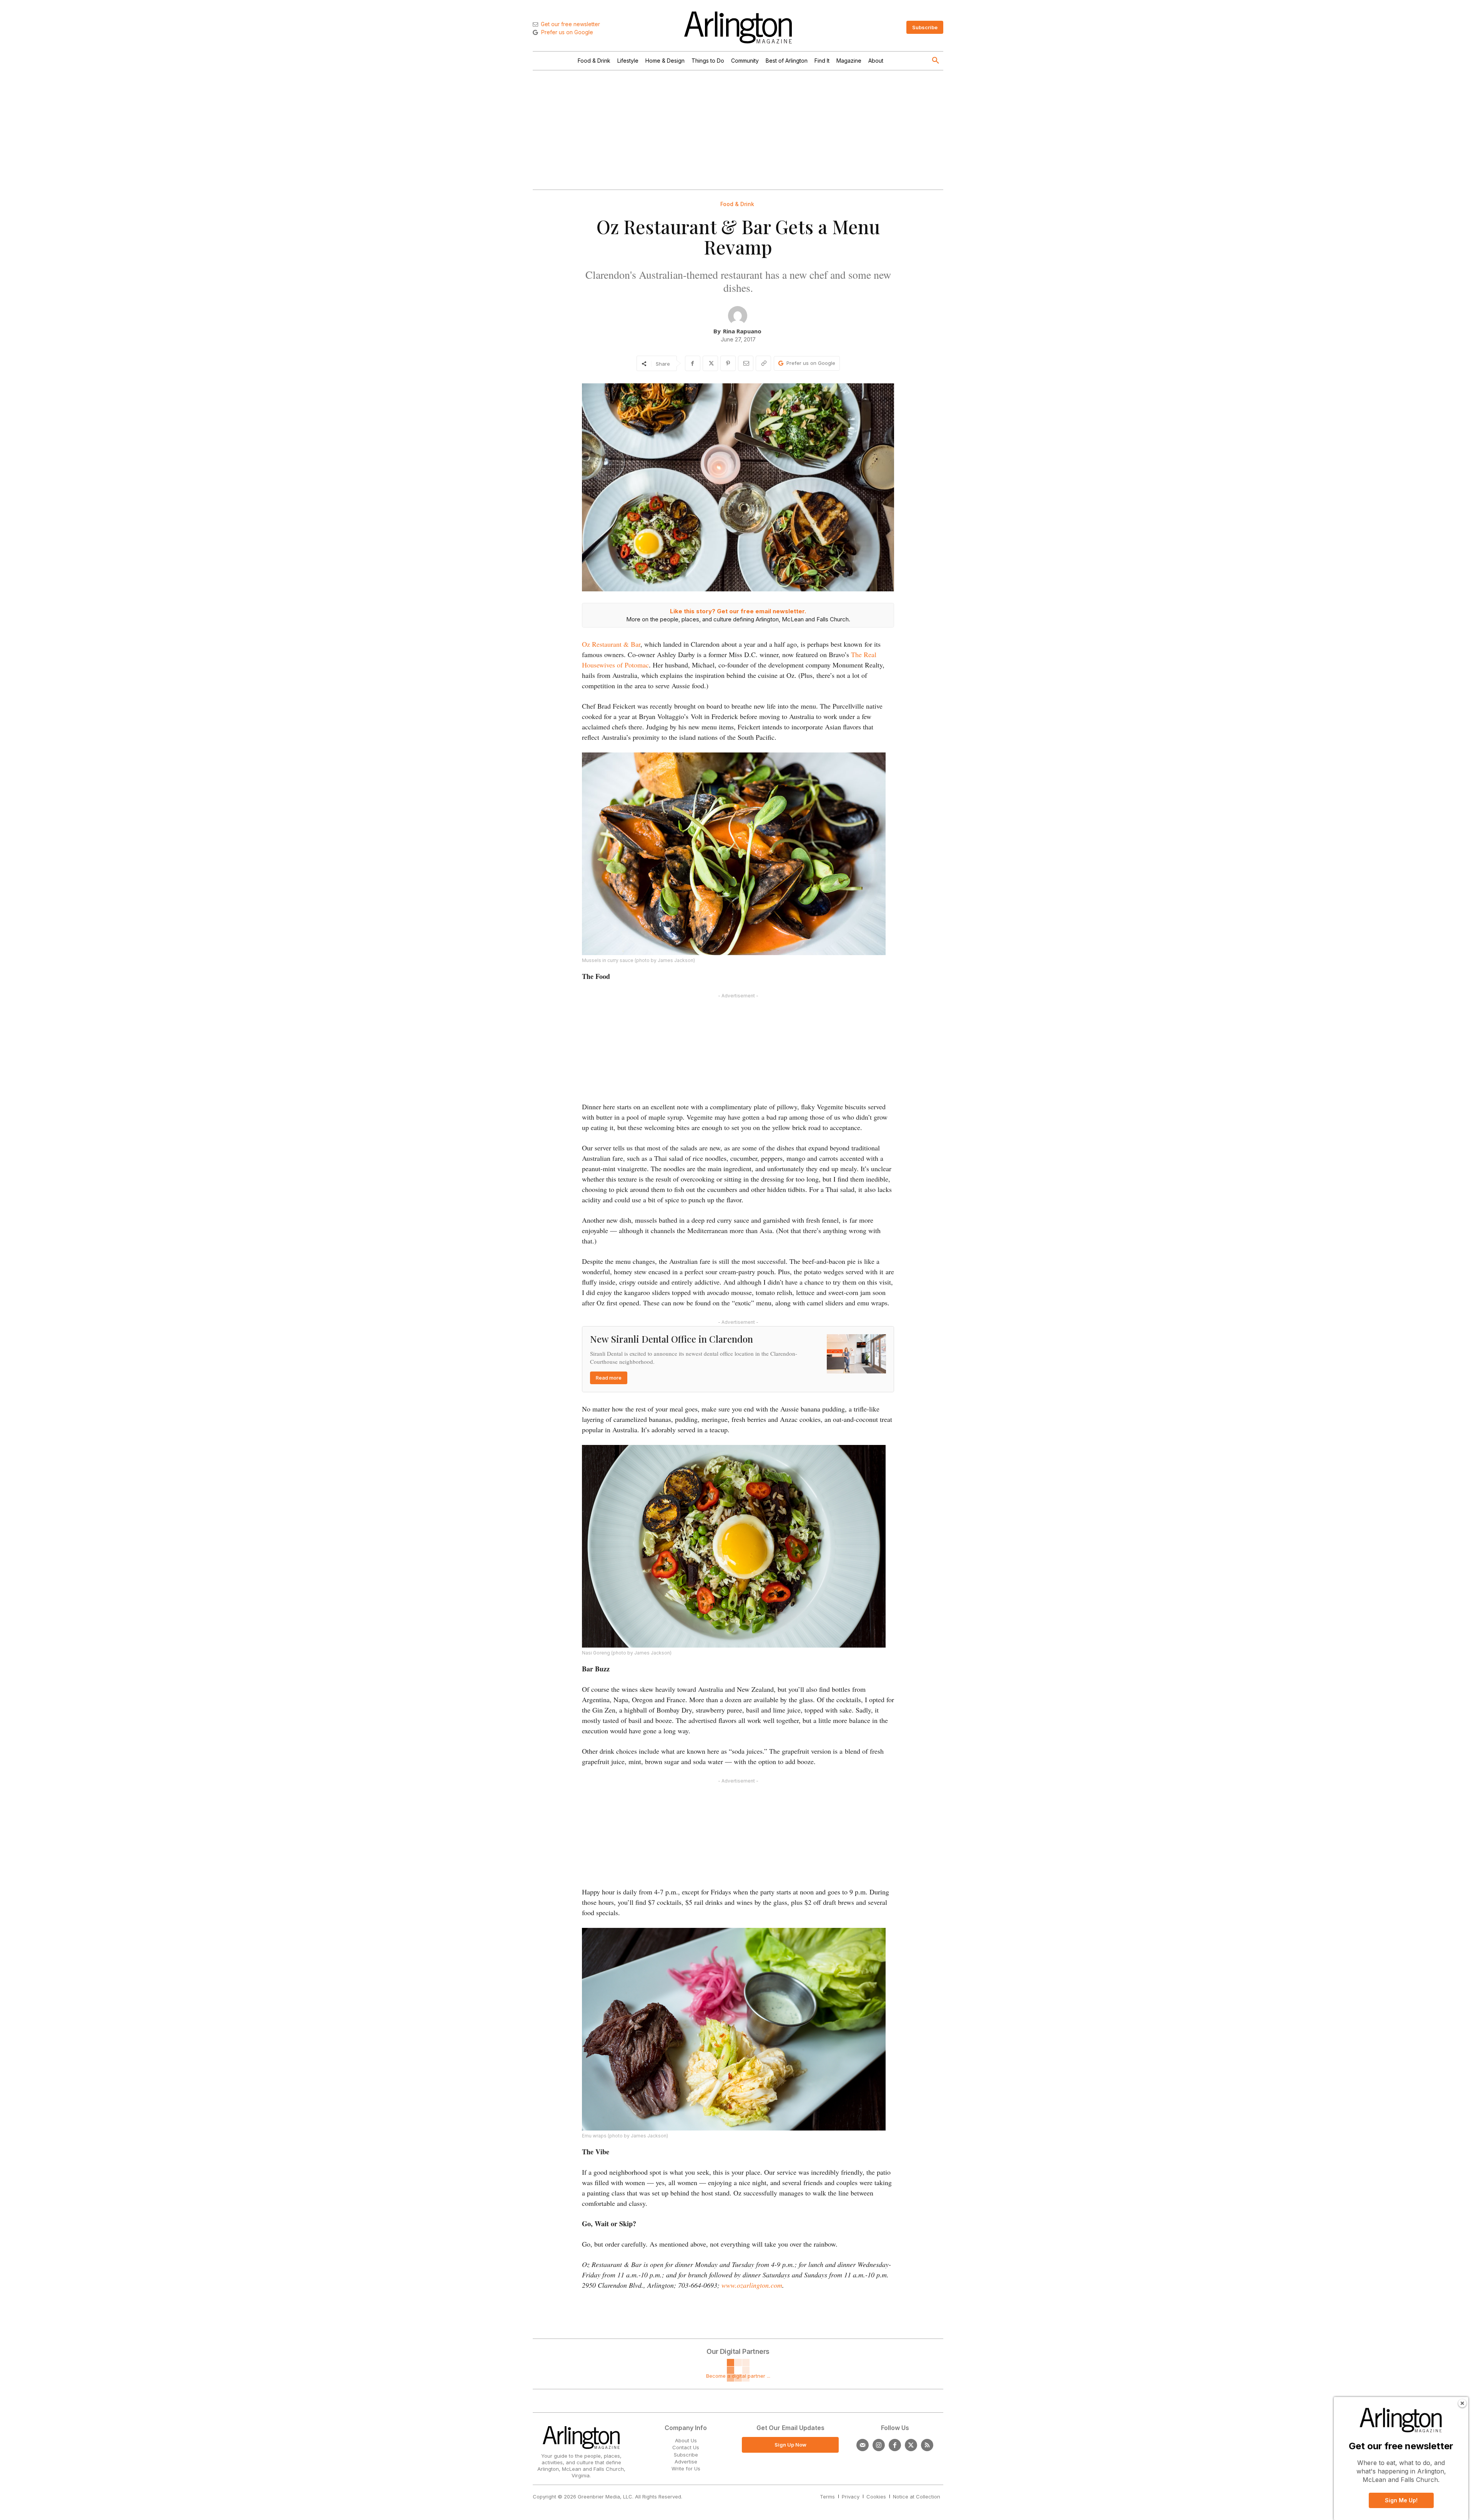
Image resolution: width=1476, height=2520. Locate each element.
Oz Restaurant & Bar (611, 644)
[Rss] (927, 2445)
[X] (710, 363)
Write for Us (686, 2468)
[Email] (746, 363)
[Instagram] (879, 2445)
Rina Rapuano (742, 331)
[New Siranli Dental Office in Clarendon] (856, 1354)
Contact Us (686, 2447)
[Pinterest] (728, 363)
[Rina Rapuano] (738, 316)
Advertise (686, 2462)
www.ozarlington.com (752, 2285)
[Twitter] (911, 2445)
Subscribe (686, 2455)
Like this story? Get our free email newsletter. (738, 611)
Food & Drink (737, 204)
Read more (609, 1378)
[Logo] (738, 27)
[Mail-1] (863, 2445)
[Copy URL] (763, 363)
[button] (936, 61)
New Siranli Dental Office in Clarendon (672, 1339)
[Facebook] (693, 363)
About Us (686, 2440)
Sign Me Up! (1401, 2500)
